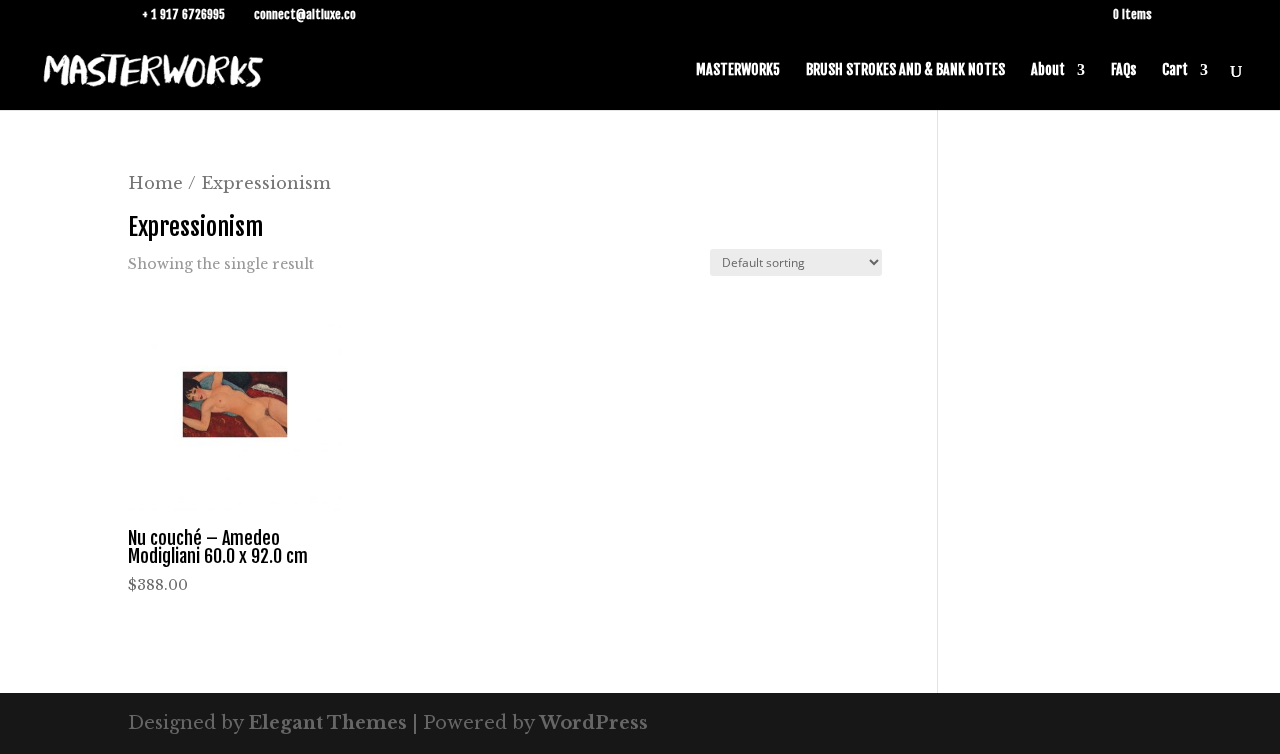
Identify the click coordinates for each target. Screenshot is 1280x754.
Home (155, 183)
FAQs (1123, 70)
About (1048, 70)
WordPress (593, 723)
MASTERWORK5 (738, 70)
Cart (1175, 70)
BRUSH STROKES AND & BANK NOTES (905, 70)
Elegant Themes (327, 723)
